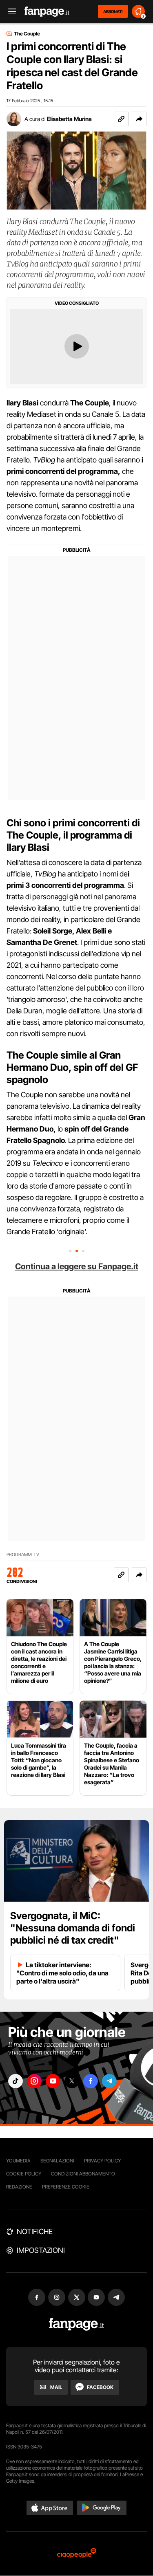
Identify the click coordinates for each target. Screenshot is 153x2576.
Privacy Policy (102, 2161)
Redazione (19, 2187)
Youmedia (18, 2161)
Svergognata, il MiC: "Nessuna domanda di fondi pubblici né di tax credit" (73, 1928)
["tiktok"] (16, 2081)
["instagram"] (34, 2081)
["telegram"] (109, 2081)
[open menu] (9, 12)
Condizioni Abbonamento (83, 2174)
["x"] (72, 2081)
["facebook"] (91, 2081)
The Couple (27, 34)
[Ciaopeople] (77, 2554)
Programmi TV (23, 1555)
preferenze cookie (66, 2187)
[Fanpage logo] (47, 12)
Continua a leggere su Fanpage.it (77, 1266)
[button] (139, 119)
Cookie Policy (24, 2174)
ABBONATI (113, 11)
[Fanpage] (76, 2324)
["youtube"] (53, 2081)
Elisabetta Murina (69, 119)
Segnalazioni (57, 2161)
